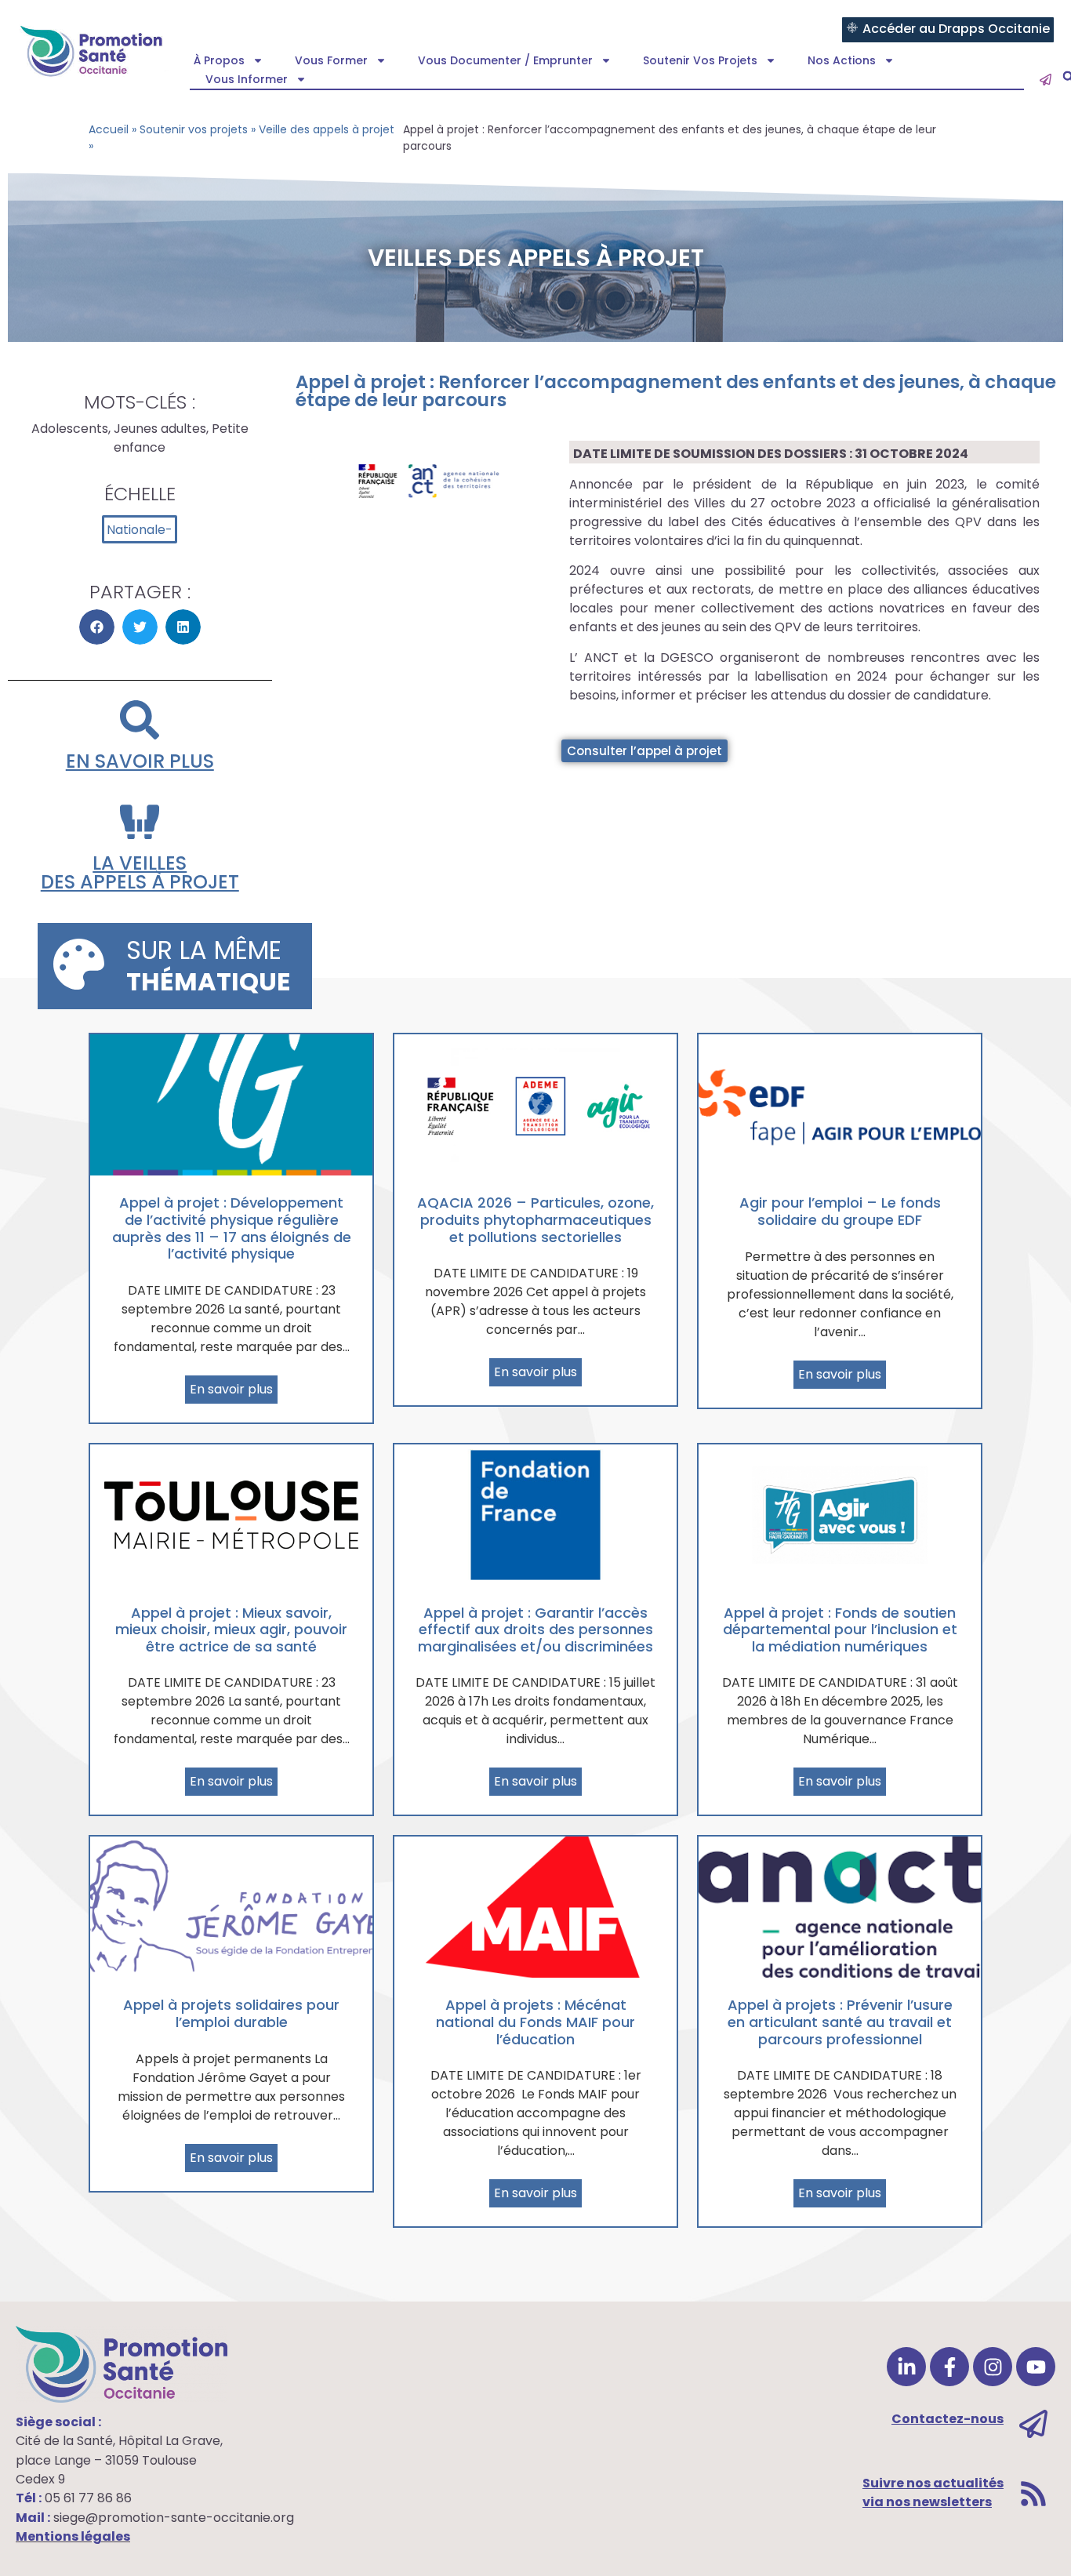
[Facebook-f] (949, 2367)
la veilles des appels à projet (140, 872)
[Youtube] (1036, 2367)
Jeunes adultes (160, 429)
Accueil (109, 129)
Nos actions (842, 60)
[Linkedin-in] (906, 2367)
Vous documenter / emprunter (505, 60)
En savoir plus (140, 761)
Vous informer (247, 79)
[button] (97, 627)
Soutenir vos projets (700, 60)
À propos (219, 60)
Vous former (331, 60)
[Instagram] (993, 2367)
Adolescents (70, 429)
